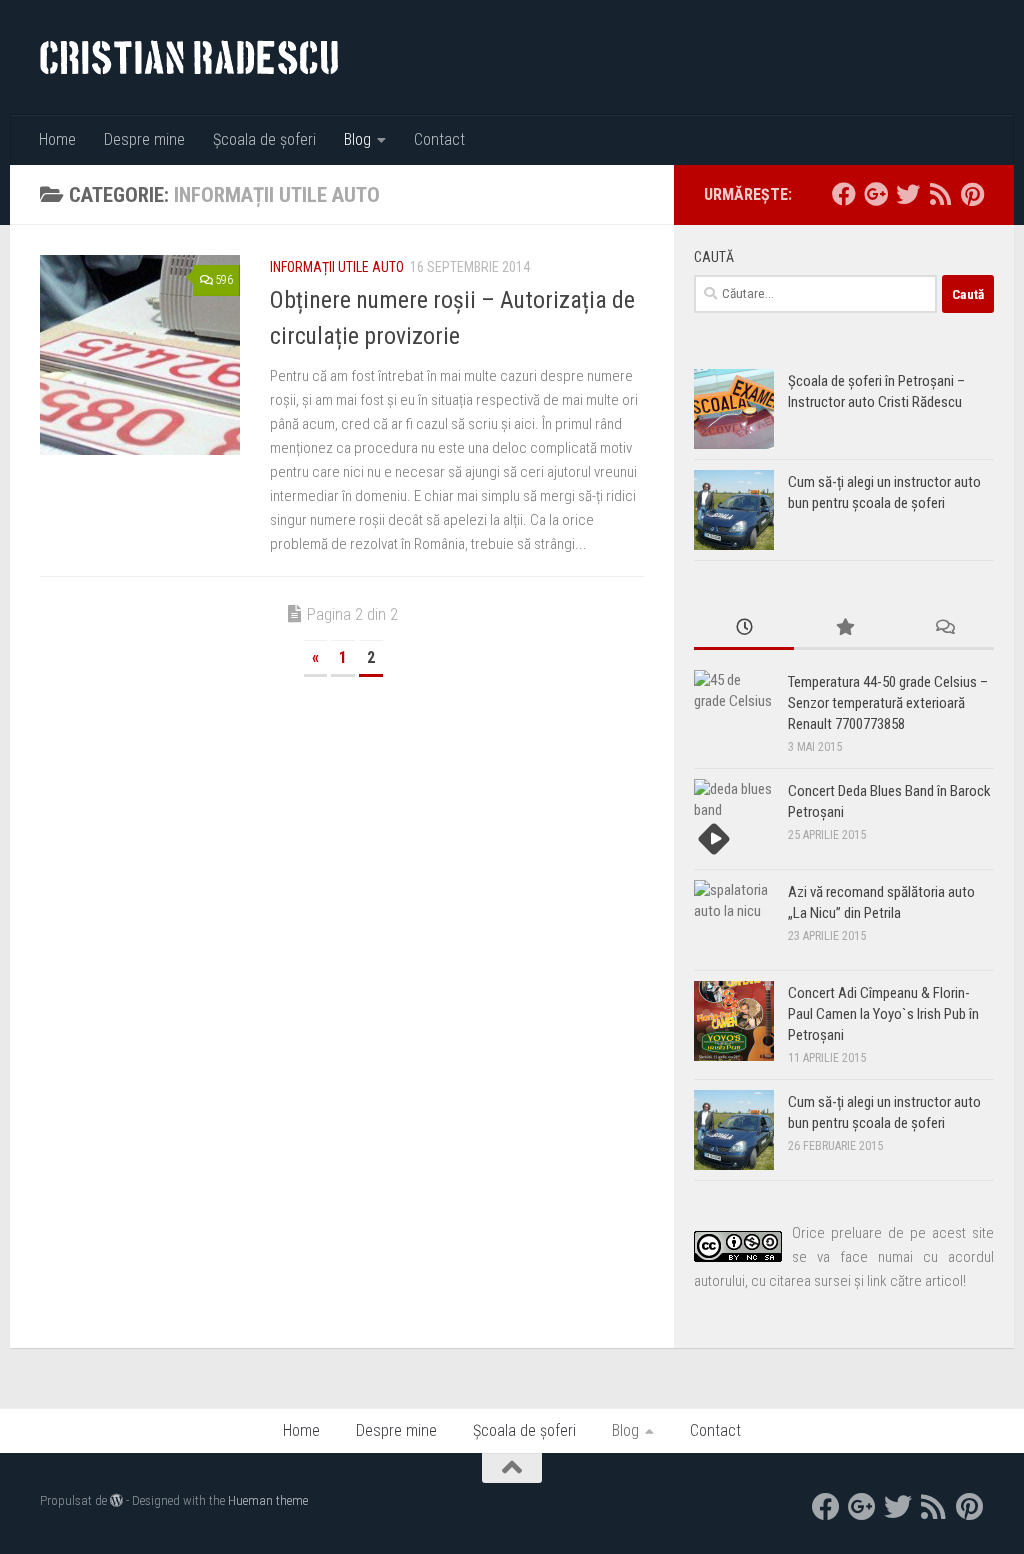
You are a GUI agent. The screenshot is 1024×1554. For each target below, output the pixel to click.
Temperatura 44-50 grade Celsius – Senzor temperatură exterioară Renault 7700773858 (888, 703)
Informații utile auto (337, 267)
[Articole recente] (744, 628)
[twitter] (908, 194)
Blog (357, 139)
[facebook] (844, 194)
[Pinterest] (972, 194)
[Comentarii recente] (944, 628)
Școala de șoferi (264, 139)
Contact (439, 139)
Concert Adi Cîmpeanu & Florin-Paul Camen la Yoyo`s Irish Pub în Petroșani (883, 1014)
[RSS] (940, 194)
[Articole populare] (844, 628)
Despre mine (144, 139)
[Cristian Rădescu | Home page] (189, 57)
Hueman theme (268, 1500)
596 (224, 280)
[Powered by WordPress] (116, 1500)
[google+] (876, 194)
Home (57, 139)
